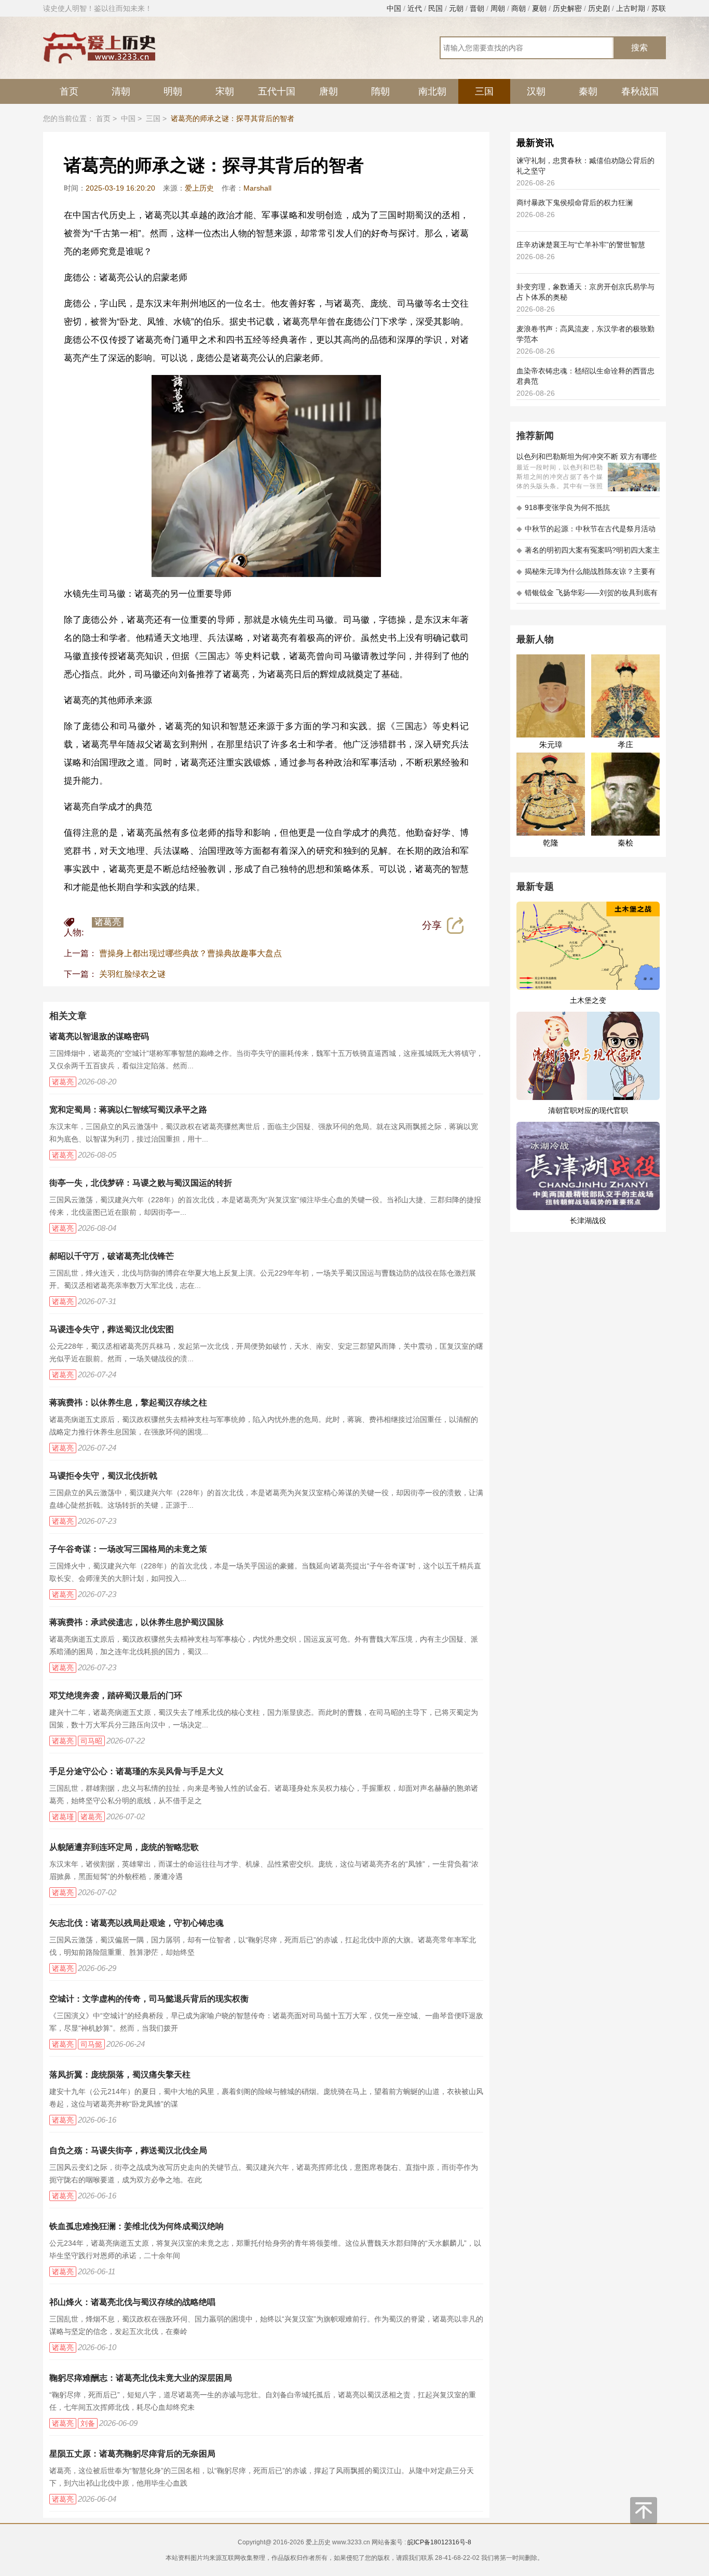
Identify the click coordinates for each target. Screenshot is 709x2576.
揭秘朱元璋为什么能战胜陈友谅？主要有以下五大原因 (586, 575)
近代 (415, 8)
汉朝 (536, 91)
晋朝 (477, 8)
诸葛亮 (108, 922)
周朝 (498, 8)
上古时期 (631, 8)
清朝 (121, 91)
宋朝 (225, 91)
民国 (435, 8)
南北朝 (432, 91)
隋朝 (380, 91)
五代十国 (277, 91)
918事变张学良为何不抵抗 (563, 507)
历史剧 (599, 8)
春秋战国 (640, 91)
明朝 (173, 91)
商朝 (519, 8)
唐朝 (329, 91)
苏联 (659, 8)
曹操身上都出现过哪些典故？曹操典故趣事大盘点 (190, 953)
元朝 (456, 8)
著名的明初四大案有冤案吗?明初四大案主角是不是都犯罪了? (588, 553)
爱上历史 (199, 188)
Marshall (257, 188)
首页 (69, 91)
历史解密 (567, 8)
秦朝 (588, 91)
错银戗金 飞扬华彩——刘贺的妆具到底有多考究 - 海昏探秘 (587, 596)
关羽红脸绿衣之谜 (132, 974)
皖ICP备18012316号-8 (439, 2542)
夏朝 (539, 8)
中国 (394, 8)
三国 (484, 91)
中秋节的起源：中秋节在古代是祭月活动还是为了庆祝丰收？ (586, 532)
